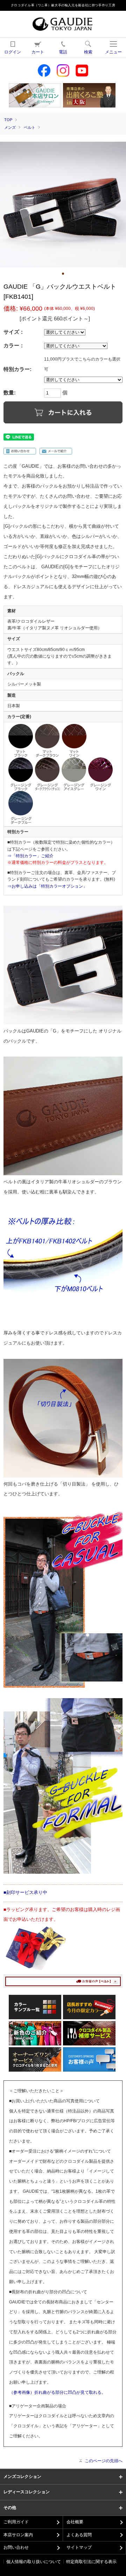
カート (38, 52)
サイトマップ (79, 2547)
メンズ (10, 127)
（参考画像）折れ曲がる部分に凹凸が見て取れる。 (57, 2392)
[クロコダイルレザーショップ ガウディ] (63, 28)
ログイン (13, 52)
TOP (8, 120)
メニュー (113, 52)
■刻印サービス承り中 (25, 1892)
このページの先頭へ (104, 2461)
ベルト (30, 127)
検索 (88, 52)
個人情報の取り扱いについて (34, 2562)
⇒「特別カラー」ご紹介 (30, 856)
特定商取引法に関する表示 (91, 2562)
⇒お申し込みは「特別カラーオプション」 (47, 886)
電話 (63, 52)
